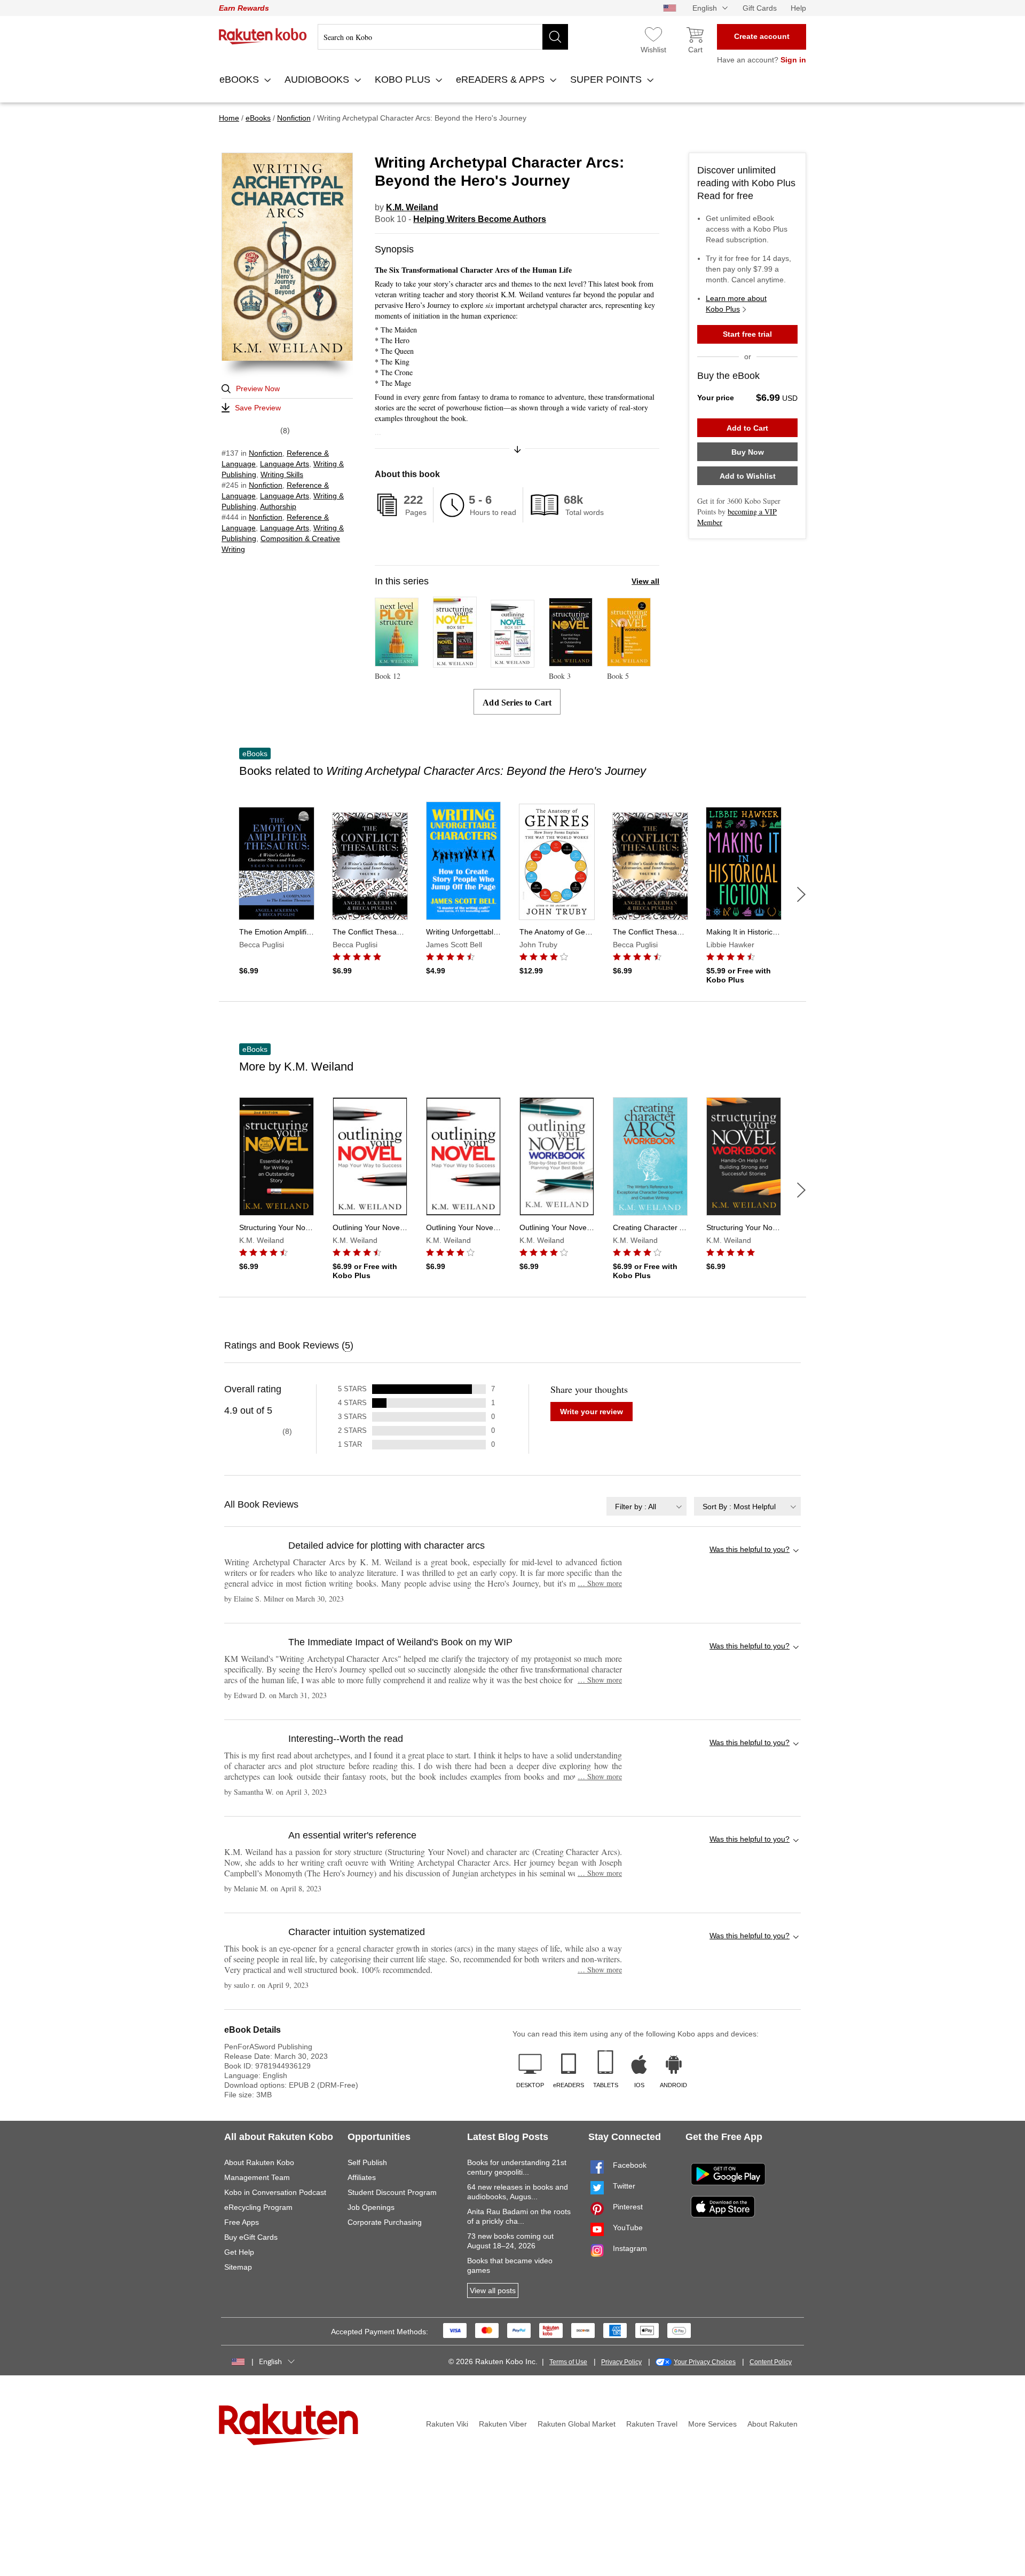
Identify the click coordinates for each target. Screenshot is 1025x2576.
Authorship (278, 506)
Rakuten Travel (652, 2424)
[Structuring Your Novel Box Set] (455, 663)
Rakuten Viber (503, 2424)
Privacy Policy (621, 2362)
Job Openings (371, 2207)
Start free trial (747, 334)
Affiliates (362, 2177)
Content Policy (771, 2362)
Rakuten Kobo (263, 36)
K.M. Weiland (412, 207)
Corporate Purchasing (385, 2222)
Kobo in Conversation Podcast (275, 2192)
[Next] (801, 894)
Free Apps (242, 2222)
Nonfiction (266, 453)
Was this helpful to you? (750, 1549)
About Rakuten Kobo (259, 2162)
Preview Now (258, 389)
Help (798, 8)
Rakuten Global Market (577, 2424)
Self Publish (367, 2162)
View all (645, 581)
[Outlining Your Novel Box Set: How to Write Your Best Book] (512, 663)
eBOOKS (241, 80)
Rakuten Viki (447, 2424)
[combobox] (646, 1506)
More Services (712, 2424)
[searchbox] (443, 37)
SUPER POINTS (607, 80)
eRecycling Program (258, 2207)
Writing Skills (282, 474)
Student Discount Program (392, 2192)
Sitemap (238, 2267)
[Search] (555, 37)
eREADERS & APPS (502, 80)
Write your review (592, 1412)
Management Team (257, 2177)
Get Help (239, 2252)
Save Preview (258, 408)
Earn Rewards (244, 8)
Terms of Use (568, 2362)
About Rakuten (772, 2424)
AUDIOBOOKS (318, 80)
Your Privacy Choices (705, 2362)
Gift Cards (760, 8)
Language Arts (285, 464)
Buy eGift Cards (251, 2237)
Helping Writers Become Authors (480, 219)
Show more (600, 1583)
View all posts (493, 2290)
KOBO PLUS (404, 80)
